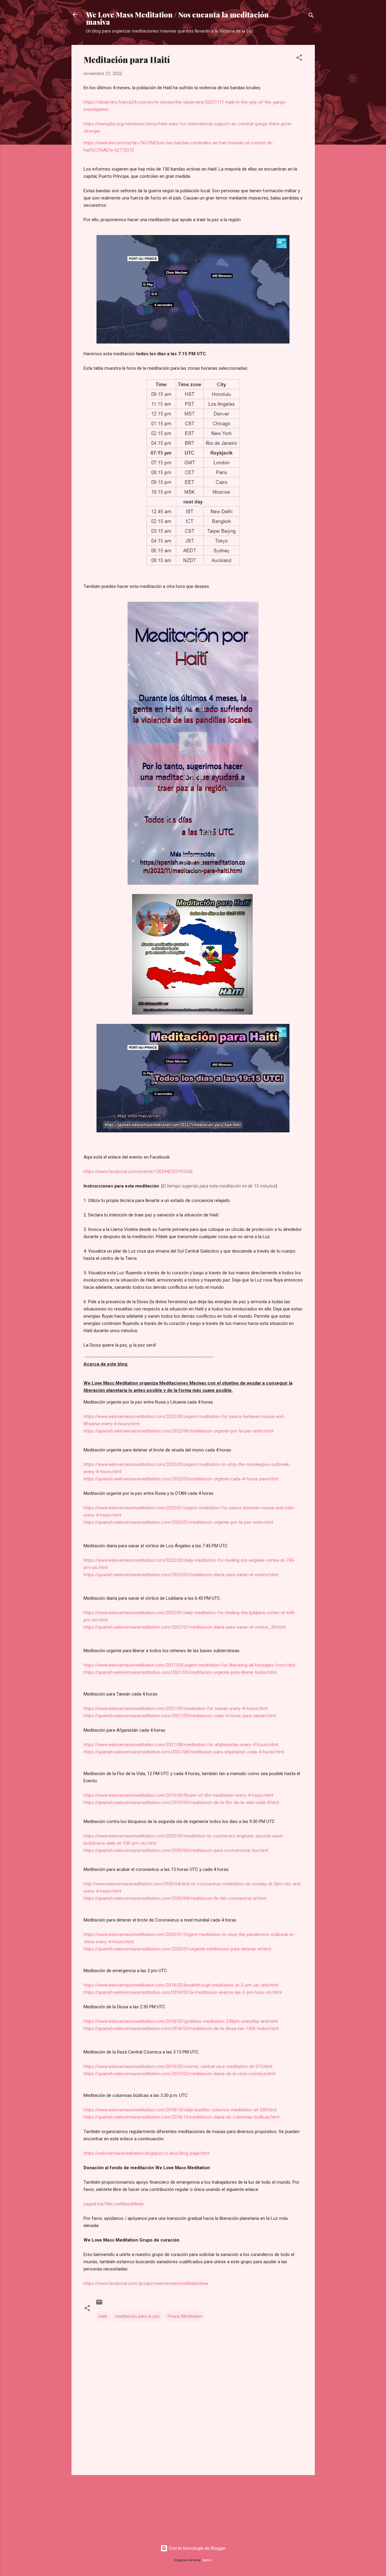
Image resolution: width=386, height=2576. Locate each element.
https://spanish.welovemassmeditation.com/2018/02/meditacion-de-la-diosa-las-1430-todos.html (181, 2028)
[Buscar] (311, 16)
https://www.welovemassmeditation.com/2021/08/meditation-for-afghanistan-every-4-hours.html (181, 1745)
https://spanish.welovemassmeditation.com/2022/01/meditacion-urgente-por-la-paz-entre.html (178, 1522)
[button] (299, 59)
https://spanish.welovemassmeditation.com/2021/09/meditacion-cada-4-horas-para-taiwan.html (180, 1716)
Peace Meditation (185, 2316)
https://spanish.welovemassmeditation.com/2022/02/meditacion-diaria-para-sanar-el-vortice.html (181, 1575)
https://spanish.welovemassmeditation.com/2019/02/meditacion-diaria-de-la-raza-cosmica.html (179, 2074)
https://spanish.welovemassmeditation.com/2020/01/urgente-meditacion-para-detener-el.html (177, 1949)
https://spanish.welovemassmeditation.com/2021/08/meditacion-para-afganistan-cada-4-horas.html (184, 1752)
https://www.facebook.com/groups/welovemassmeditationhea (146, 2283)
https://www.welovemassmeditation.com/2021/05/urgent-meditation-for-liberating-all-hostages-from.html (189, 1665)
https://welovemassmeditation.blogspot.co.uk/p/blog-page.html (146, 2153)
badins (207, 2560)
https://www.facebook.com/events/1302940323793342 (138, 1172)
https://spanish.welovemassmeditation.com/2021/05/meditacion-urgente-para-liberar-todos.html (180, 1672)
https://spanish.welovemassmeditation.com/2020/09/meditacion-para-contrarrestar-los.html (176, 1850)
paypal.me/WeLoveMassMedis (114, 2204)
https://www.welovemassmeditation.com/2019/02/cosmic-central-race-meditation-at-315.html (178, 2066)
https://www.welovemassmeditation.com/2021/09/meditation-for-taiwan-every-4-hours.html (176, 1708)
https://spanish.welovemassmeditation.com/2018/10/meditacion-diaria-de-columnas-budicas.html (181, 2117)
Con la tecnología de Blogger (197, 2548)
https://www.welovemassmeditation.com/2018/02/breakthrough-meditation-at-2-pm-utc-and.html (181, 1985)
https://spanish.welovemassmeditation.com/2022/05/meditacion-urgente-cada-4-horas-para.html (181, 1479)
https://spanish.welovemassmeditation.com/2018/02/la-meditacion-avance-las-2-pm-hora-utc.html (183, 1992)
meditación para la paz (137, 2316)
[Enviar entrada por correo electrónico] (99, 2304)
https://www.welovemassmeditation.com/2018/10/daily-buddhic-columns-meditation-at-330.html (180, 2110)
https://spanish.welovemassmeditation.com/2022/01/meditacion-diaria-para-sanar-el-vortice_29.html (185, 1627)
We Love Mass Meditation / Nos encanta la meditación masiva (177, 18)
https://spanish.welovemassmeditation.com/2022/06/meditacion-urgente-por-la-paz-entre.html (178, 1431)
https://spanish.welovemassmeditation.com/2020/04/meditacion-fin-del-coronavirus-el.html (175, 1898)
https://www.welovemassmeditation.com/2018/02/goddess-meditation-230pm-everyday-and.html (181, 2021)
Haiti (103, 2316)
